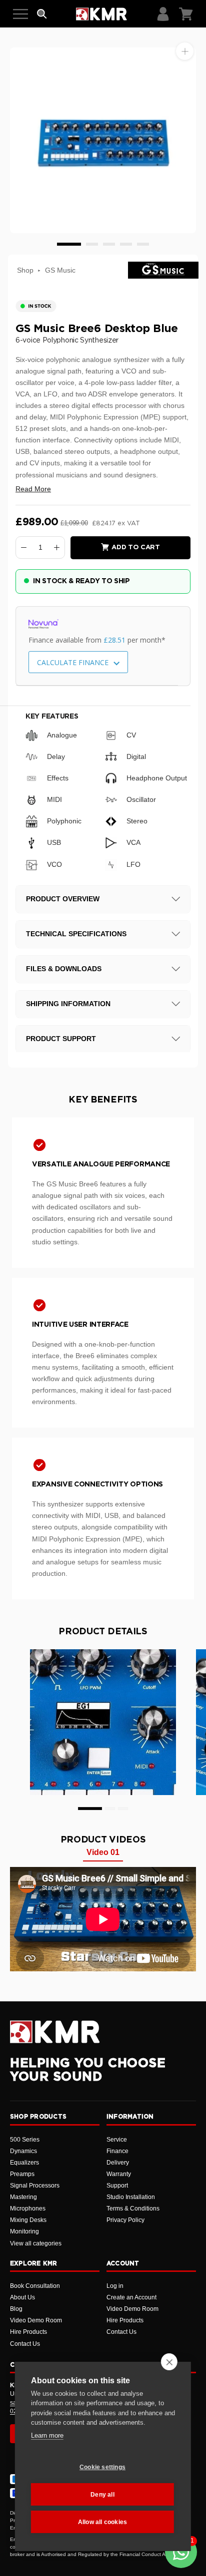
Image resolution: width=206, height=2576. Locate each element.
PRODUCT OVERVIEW (63, 899)
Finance (117, 2151)
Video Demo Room (36, 2320)
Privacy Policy (125, 2220)
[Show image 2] (92, 244)
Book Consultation (35, 2286)
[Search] (42, 14)
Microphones (28, 2208)
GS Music (60, 270)
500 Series (25, 2140)
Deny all (102, 2495)
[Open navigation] (20, 14)
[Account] (163, 14)
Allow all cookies (102, 2522)
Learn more (47, 2435)
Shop (25, 270)
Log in (115, 2286)
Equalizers (24, 2163)
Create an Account (131, 2297)
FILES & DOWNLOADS (64, 969)
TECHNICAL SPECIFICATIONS (76, 934)
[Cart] (186, 14)
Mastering (23, 2197)
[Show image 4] (126, 244)
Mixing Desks (28, 2220)
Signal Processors (35, 2186)
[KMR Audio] (101, 14)
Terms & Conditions (133, 2208)
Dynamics (23, 2151)
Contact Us (25, 2344)
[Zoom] (185, 51)
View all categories (36, 2243)
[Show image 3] (109, 244)
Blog (16, 2309)
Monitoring (24, 2231)
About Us (22, 2297)
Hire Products (28, 2332)
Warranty (119, 2174)
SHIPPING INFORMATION (68, 1004)
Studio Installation (131, 2197)
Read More (33, 489)
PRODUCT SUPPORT (61, 1039)
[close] (169, 2362)
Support (117, 2186)
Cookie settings (102, 2467)
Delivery (118, 2163)
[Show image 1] (69, 244)
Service (117, 2140)
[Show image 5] (143, 244)
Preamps (22, 2174)
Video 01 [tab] (103, 1852)
